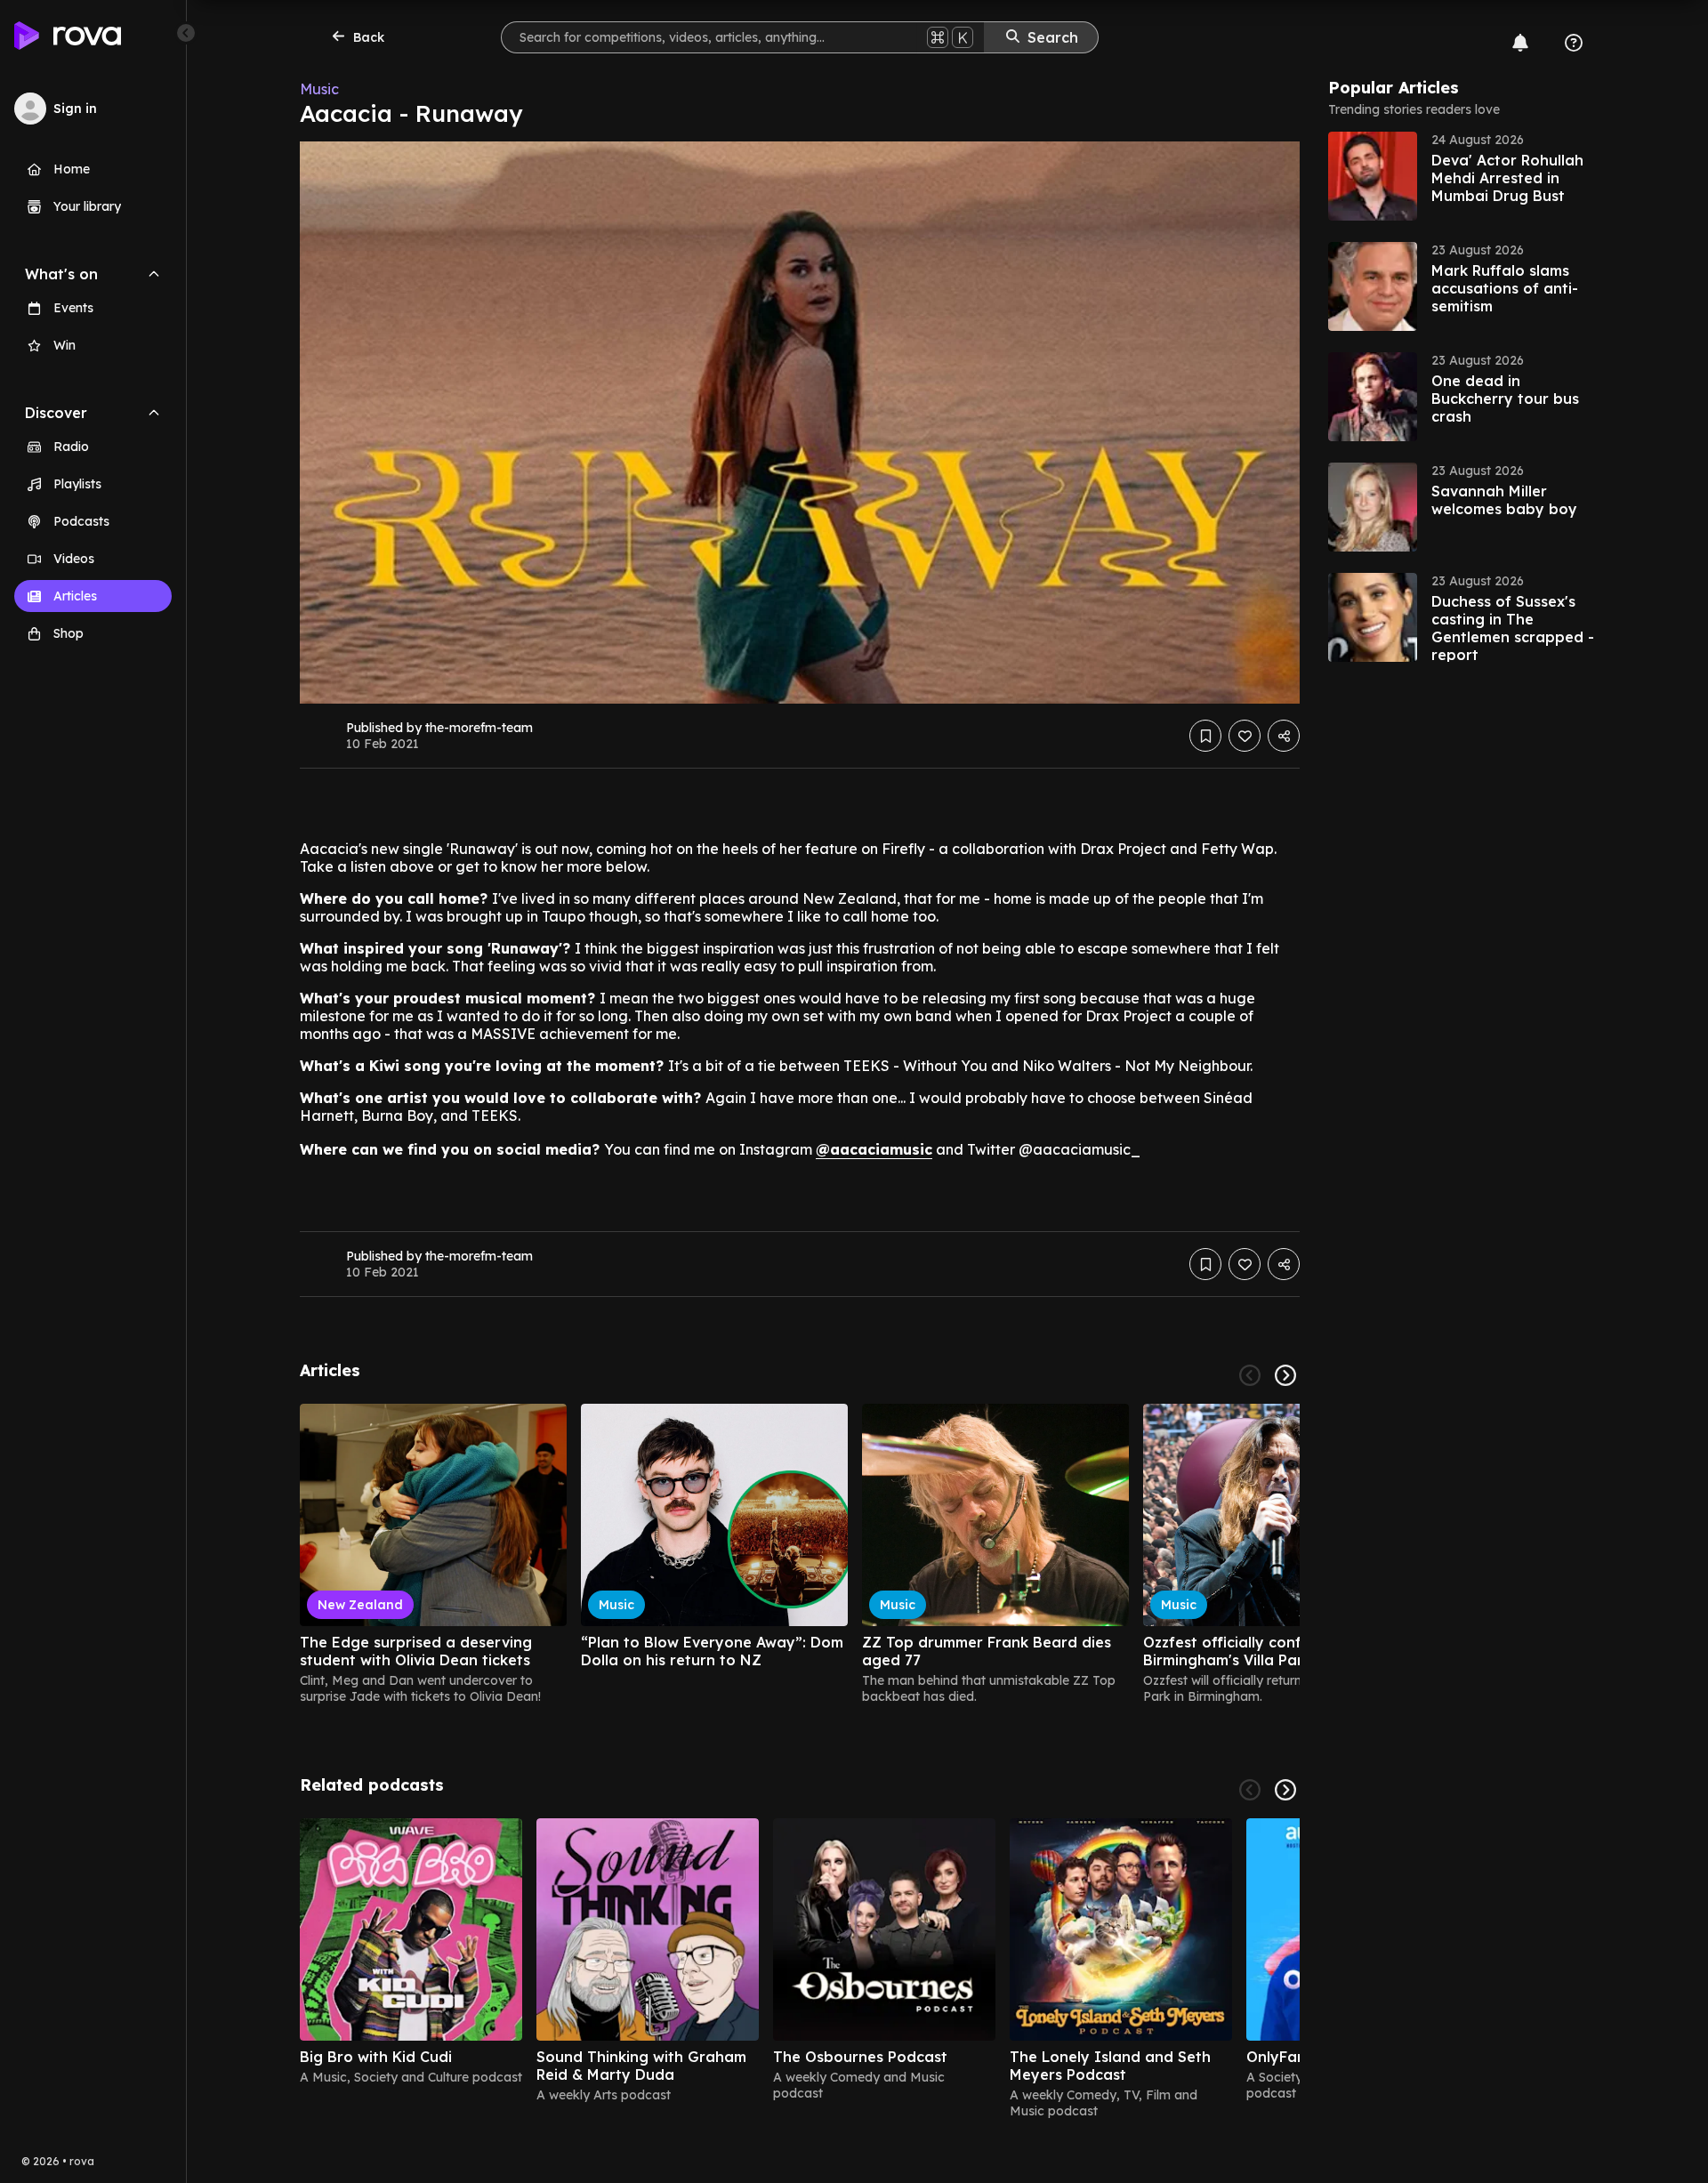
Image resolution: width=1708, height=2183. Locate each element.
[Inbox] (1520, 43)
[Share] (1284, 736)
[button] (1462, 176)
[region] (800, 1554)
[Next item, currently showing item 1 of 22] (1285, 1375)
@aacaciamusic (874, 1149)
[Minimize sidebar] (186, 33)
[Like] (1245, 736)
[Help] (1574, 43)
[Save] (1205, 736)
